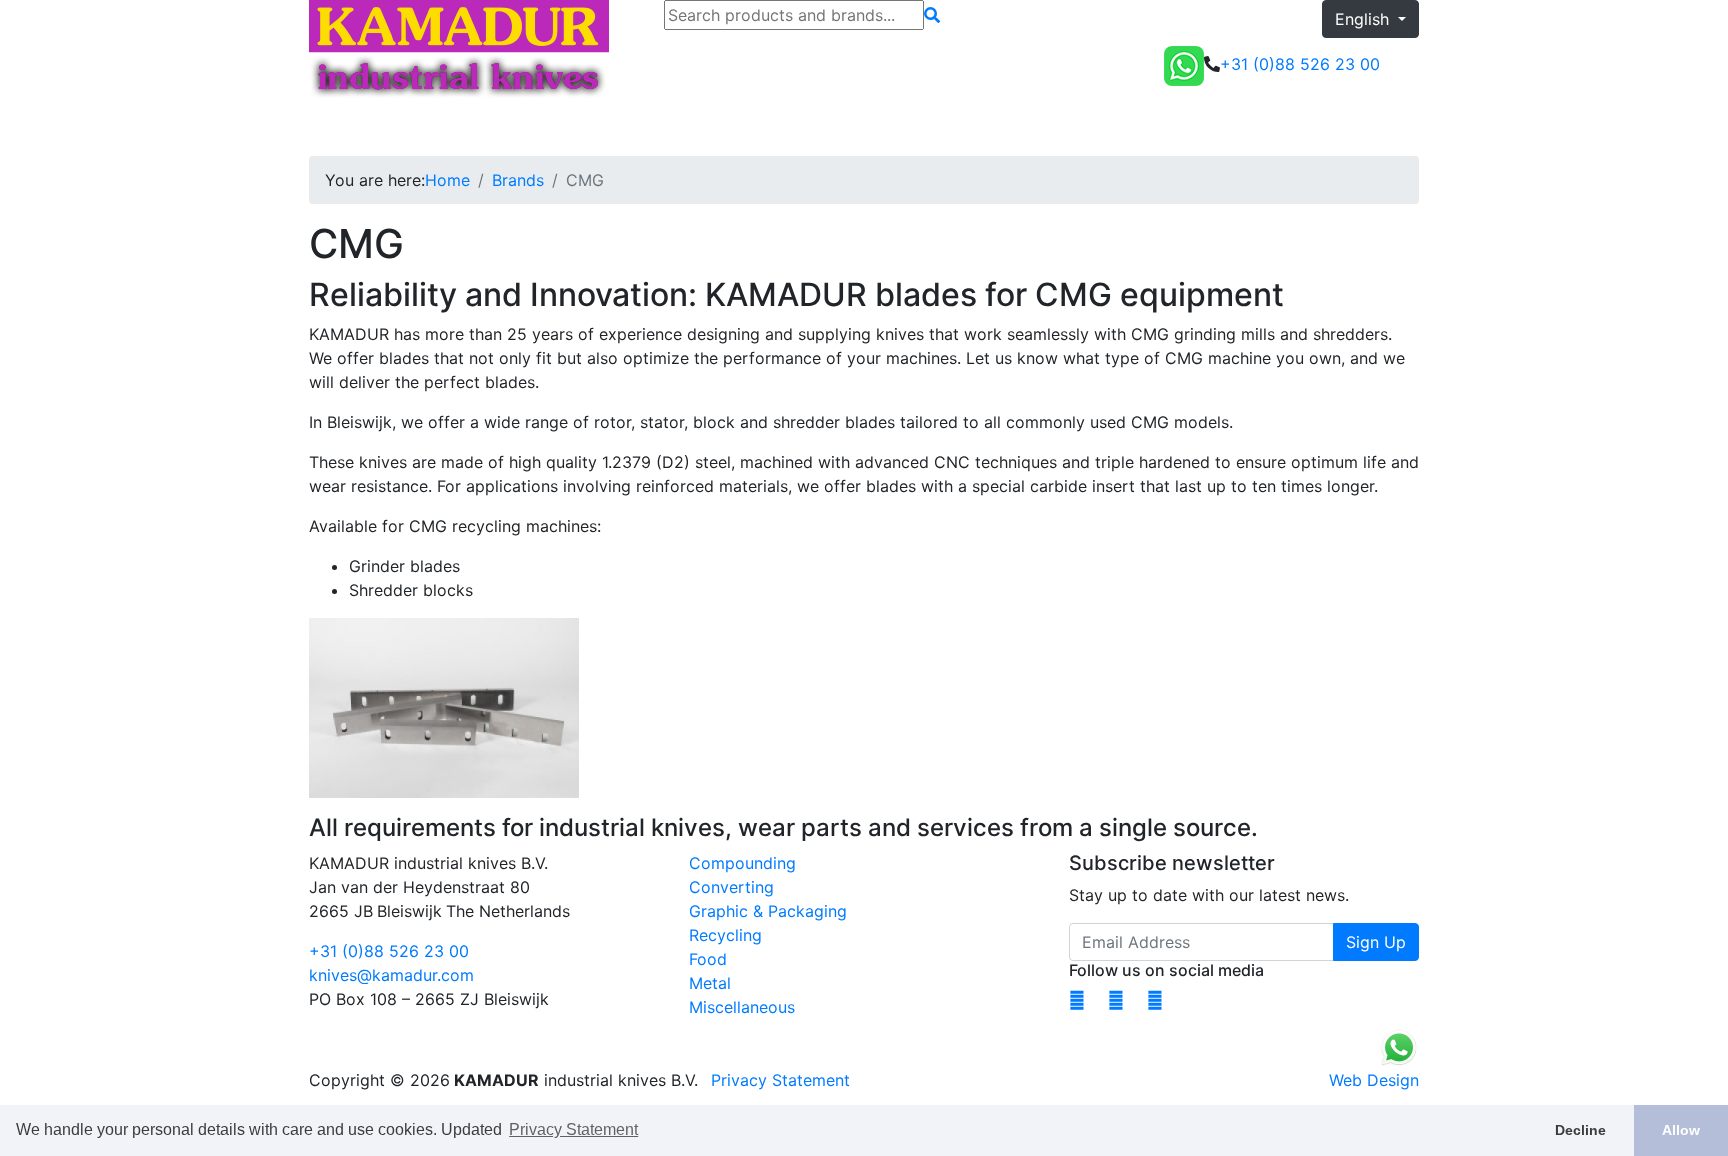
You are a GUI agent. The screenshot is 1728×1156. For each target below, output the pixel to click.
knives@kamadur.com (391, 975)
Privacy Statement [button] (573, 1129)
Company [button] (708, 128)
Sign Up (1376, 942)
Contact (803, 128)
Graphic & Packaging (768, 911)
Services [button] (612, 128)
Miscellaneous (742, 1007)
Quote (1388, 128)
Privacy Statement (780, 1080)
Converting (731, 887)
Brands (518, 180)
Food (708, 959)
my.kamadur (1287, 128)
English (1364, 19)
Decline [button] (1580, 1130)
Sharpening (521, 128)
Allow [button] (1681, 1130)
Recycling (725, 935)
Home (339, 128)
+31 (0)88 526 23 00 (389, 951)
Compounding (742, 863)
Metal (710, 983)
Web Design (1374, 1080)
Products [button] (414, 128)
